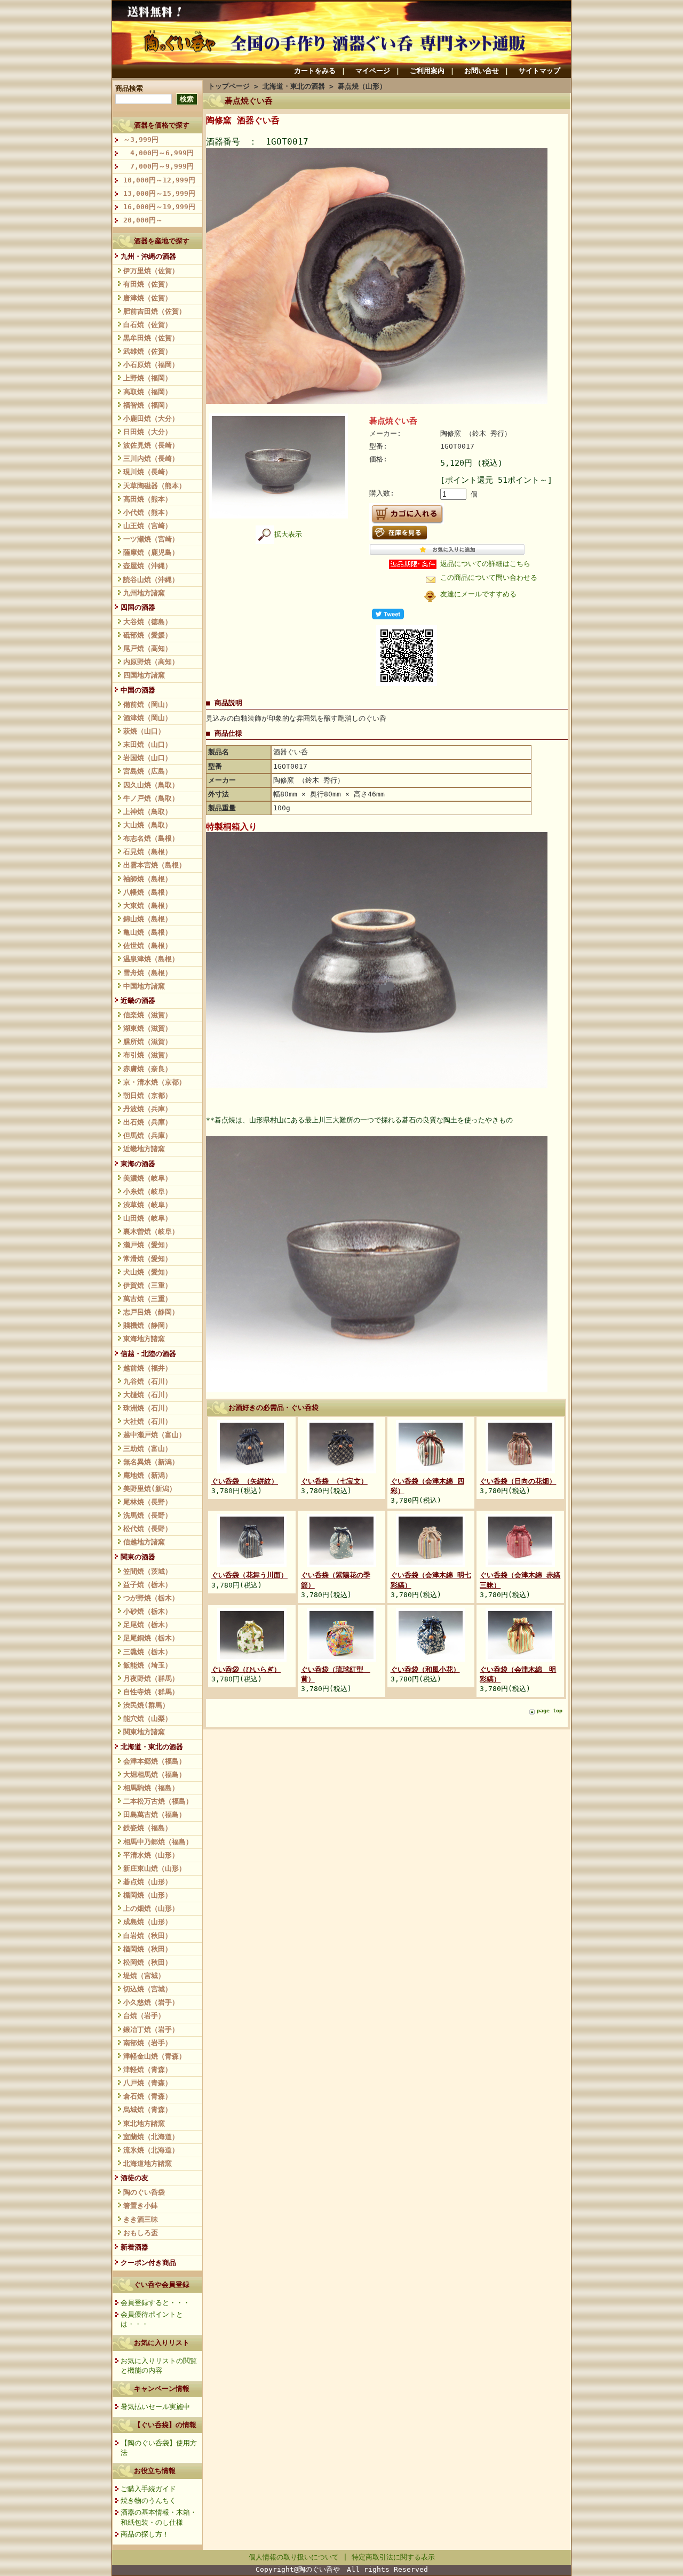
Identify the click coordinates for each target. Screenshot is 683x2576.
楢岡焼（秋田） (148, 1949)
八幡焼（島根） (148, 892)
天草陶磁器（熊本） (154, 486)
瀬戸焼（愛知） (148, 1245)
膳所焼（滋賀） (148, 1042)
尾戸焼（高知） (148, 648)
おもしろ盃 (141, 2233)
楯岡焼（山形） (148, 1895)
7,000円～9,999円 (158, 166)
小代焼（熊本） (148, 512)
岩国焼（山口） (148, 758)
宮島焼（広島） (148, 771)
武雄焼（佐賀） (148, 351)
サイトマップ (539, 71)
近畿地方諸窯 (144, 1149)
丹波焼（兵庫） (148, 1109)
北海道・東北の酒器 (152, 1747)
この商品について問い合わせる (489, 577)
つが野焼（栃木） (151, 1598)
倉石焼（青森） (148, 2096)
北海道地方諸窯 (148, 2163)
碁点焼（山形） (148, 1882)
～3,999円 (141, 139)
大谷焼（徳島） (148, 622)
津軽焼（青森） (148, 2069)
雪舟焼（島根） (148, 973)
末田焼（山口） (148, 744)
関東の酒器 (138, 1557)
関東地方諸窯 (144, 1732)
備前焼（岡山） (148, 704)
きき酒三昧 (141, 2219)
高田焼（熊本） (148, 499)
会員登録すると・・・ (155, 2303)
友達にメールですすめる (478, 594)
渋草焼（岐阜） (148, 1205)
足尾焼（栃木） (148, 1625)
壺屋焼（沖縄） (148, 566)
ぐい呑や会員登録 (162, 2284)
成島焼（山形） (148, 1922)
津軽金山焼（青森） (154, 2056)
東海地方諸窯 (144, 1339)
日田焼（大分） (148, 432)
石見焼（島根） (148, 852)
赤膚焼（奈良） (148, 1069)
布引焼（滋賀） (148, 1055)
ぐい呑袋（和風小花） (425, 1669)
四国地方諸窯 (144, 675)
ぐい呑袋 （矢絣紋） (245, 1481)
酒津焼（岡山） (148, 718)
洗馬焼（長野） (148, 1515)
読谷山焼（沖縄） (151, 580)
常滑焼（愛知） (148, 1259)
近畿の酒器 (138, 1000)
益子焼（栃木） (148, 1585)
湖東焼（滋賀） (148, 1028)
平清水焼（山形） (151, 1855)
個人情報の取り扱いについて (294, 2557)
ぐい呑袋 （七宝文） (334, 1481)
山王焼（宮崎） (148, 526)
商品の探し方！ (145, 2534)
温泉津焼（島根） (151, 959)
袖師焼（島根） (148, 879)
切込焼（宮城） (148, 1989)
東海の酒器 (138, 1164)
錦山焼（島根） (148, 919)
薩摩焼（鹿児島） (151, 552)
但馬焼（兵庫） (148, 1135)
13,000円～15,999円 (159, 193)
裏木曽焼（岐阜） (151, 1231)
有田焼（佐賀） (148, 284)
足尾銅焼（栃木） (151, 1638)
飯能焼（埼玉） (148, 1665)
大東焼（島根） (148, 906)
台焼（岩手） (144, 2016)
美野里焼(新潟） (150, 1489)
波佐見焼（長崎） (151, 445)
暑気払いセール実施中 (155, 2407)
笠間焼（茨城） (148, 1571)
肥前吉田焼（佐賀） (154, 311)
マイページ (373, 71)
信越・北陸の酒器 (148, 1354)
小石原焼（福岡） (151, 365)
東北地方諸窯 (144, 2123)
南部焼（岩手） (148, 2043)
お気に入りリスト (162, 2343)
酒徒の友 (134, 2178)
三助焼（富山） (148, 1449)
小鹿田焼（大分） (151, 418)
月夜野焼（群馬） (151, 1678)
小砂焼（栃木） (148, 1611)
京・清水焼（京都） (154, 1082)
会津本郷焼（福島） (154, 1761)
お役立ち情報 (155, 2471)
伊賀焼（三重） (148, 1285)
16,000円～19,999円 (159, 207)
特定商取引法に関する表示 (393, 2557)
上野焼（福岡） (148, 378)
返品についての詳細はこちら (485, 564)
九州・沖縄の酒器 (148, 256)
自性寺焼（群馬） (151, 1692)
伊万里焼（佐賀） (151, 271)
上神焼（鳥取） (148, 812)
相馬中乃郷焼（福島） (158, 1842)
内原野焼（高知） (151, 662)
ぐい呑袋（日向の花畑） (518, 1481)
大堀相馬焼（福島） (154, 1775)
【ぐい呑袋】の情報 (165, 2425)
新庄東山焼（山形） (154, 1868)
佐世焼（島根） (148, 946)
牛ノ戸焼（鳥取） (151, 798)
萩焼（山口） (144, 731)
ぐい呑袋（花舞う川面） (249, 1575)
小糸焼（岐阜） (148, 1191)
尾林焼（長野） (148, 1502)
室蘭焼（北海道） (151, 2137)
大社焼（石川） (148, 1421)
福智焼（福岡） (148, 405)
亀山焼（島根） (148, 932)
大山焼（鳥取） (148, 825)
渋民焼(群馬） (146, 1705)
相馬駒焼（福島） (151, 1788)
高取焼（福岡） (148, 392)
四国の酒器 (138, 607)
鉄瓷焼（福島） (148, 1828)
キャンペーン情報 (162, 2388)
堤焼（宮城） (144, 1976)
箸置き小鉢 (141, 2206)
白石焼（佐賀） (148, 325)
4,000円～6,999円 (158, 153)
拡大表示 (288, 534)
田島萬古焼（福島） (154, 1815)
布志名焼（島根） (151, 838)
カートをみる (315, 71)
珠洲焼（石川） (148, 1408)
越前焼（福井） (148, 1368)
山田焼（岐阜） (148, 1218)
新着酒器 (134, 2247)
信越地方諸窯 (144, 1542)
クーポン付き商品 (148, 2263)
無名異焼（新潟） (151, 1462)
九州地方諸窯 (144, 593)
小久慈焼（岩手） (151, 2002)
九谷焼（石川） (148, 1381)
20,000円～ (143, 220)
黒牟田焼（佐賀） (151, 338)
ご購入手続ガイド (148, 2489)
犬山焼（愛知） (148, 1272)
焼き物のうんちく (148, 2501)
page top (550, 1710)
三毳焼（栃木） (148, 1652)
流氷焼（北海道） (151, 2150)
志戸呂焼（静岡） (151, 1312)
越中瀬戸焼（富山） (154, 1435)
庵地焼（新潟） (148, 1475)
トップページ (229, 86)
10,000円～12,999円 (159, 180)
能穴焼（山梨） (148, 1718)
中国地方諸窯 (144, 986)
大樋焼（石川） (148, 1395)
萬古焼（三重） (148, 1299)
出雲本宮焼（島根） (154, 865)
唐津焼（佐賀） (148, 298)
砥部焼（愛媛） (148, 635)
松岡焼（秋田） (148, 1962)
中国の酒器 (138, 690)
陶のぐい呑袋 (144, 2192)
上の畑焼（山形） (151, 1908)
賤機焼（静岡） (148, 1325)
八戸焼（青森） (148, 2083)
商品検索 (129, 88)
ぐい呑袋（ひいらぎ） (246, 1669)
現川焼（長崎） (148, 472)
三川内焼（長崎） (151, 458)
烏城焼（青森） (148, 2110)
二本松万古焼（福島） (158, 1801)
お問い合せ (482, 71)
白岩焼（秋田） (148, 1936)
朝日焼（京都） (148, 1095)
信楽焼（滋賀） (148, 1015)
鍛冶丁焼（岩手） (151, 2029)
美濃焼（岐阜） (148, 1178)
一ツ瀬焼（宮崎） (151, 539)
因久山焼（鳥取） (151, 785)
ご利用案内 (427, 71)
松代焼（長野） (148, 1529)
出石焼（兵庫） (148, 1122)
